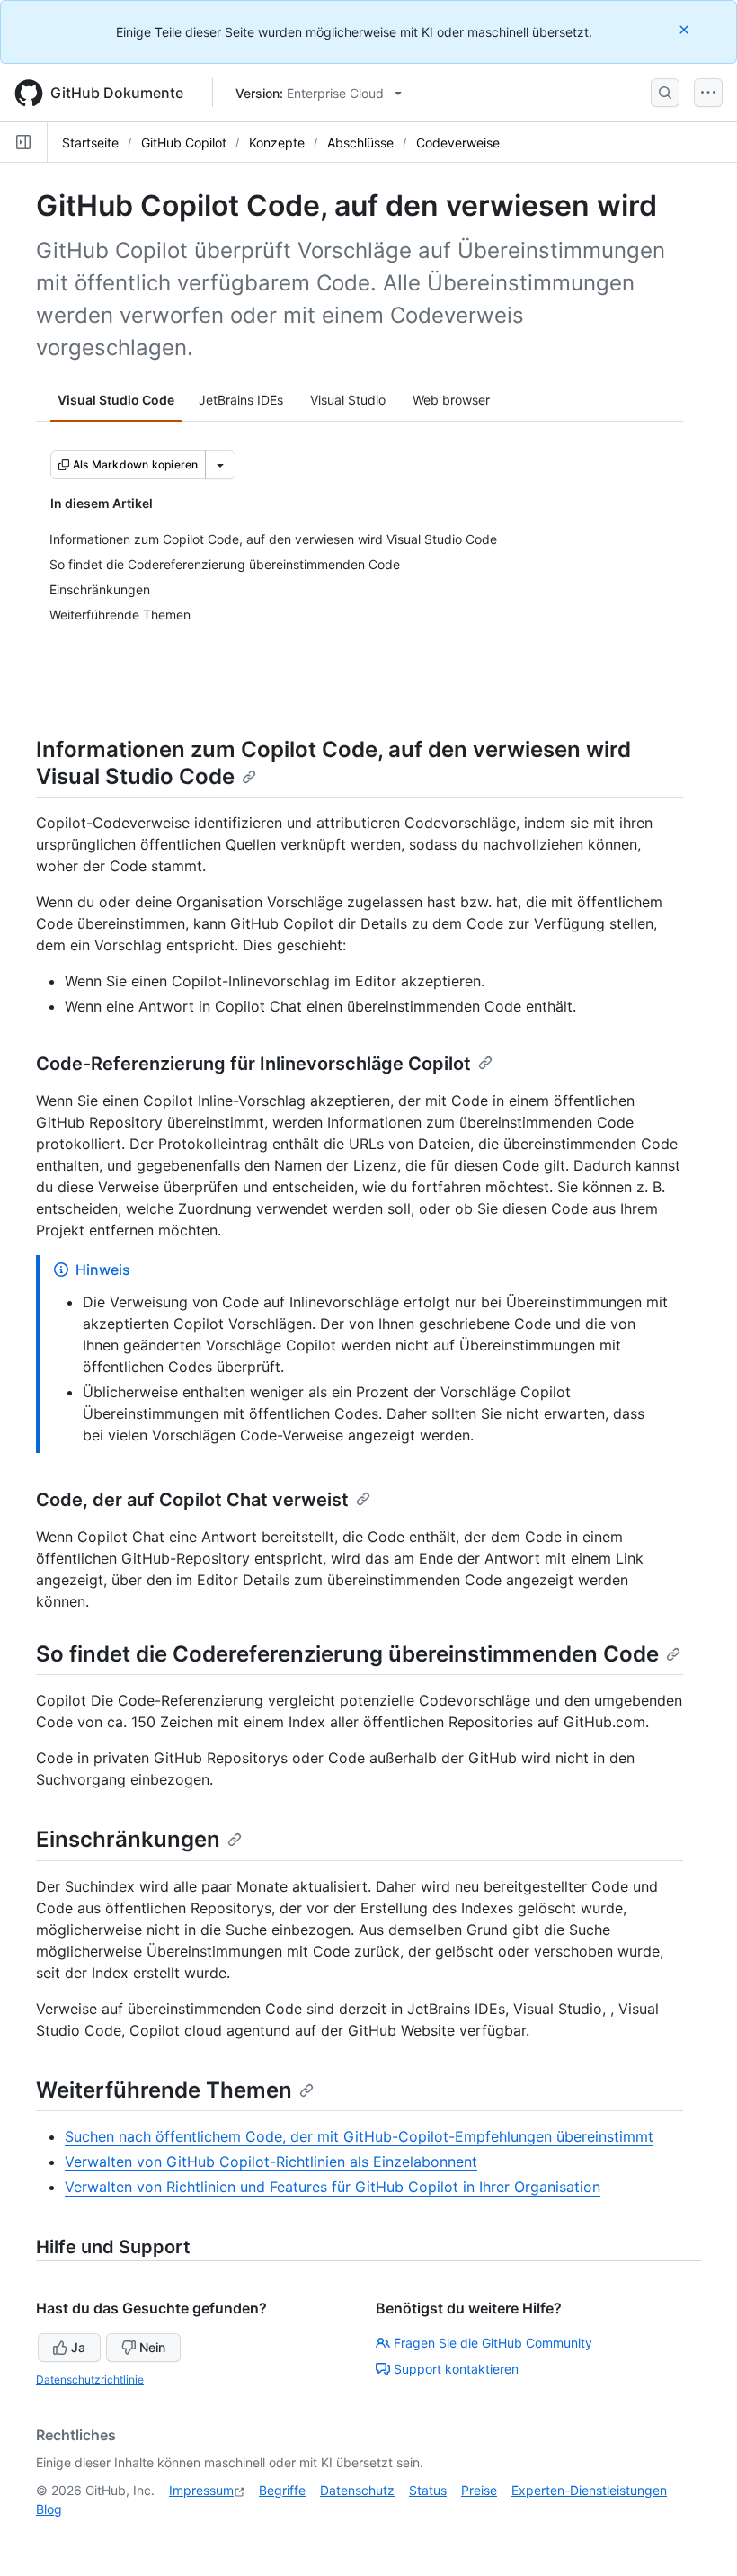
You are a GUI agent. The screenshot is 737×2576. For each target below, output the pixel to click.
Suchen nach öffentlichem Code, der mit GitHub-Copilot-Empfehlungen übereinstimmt (359, 2136)
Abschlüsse (360, 143)
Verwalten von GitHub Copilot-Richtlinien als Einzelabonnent (271, 2162)
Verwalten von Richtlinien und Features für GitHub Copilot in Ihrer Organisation (333, 2187)
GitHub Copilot (184, 143)
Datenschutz (357, 2490)
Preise (479, 2490)
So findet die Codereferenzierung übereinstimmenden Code (347, 1654)
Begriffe (282, 2490)
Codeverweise (458, 143)
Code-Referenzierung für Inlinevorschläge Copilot (253, 1064)
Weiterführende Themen (164, 2090)
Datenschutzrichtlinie (90, 2380)
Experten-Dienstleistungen (589, 2490)
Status (428, 2490)
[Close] (686, 29)
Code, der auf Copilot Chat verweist (192, 1500)
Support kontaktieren (456, 2369)
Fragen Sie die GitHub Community (493, 2343)
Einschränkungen (128, 1839)
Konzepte (277, 143)
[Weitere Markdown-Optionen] (220, 465)
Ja (78, 2347)
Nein (152, 2347)
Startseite (90, 143)
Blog (49, 2509)
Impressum (201, 2490)
